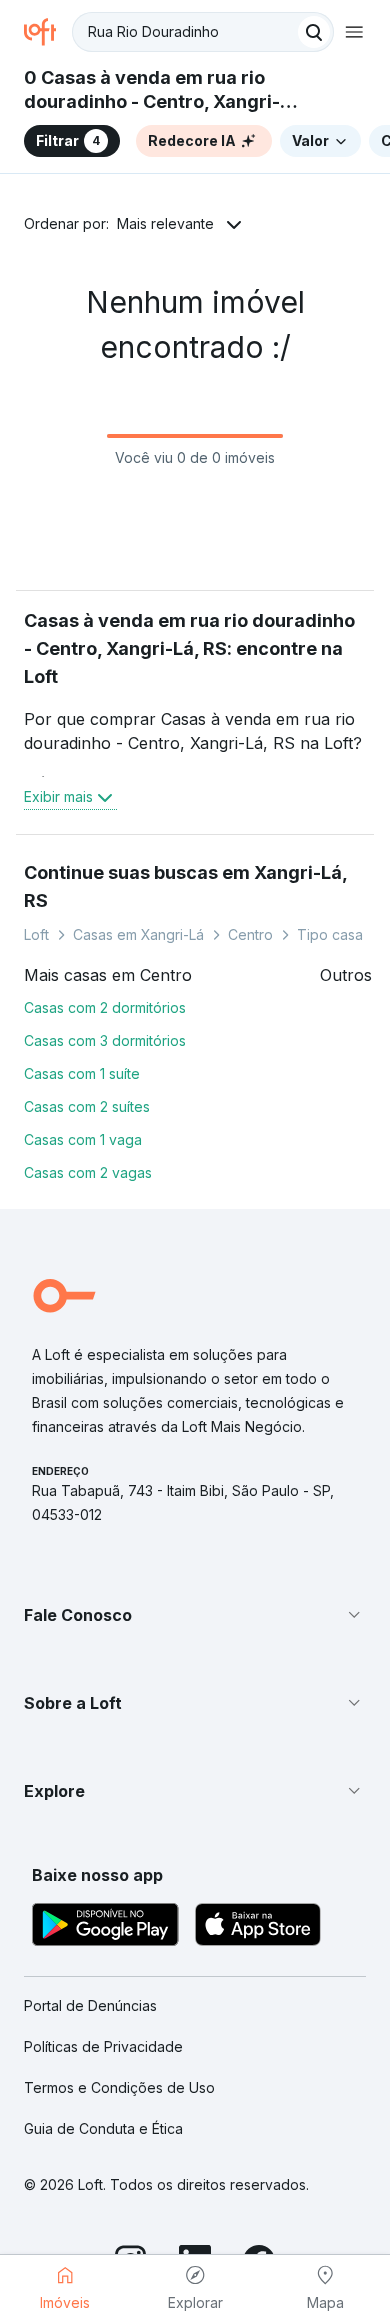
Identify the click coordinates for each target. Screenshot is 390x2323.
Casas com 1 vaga (83, 1139)
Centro (250, 934)
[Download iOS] (258, 1927)
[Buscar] (314, 32)
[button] (195, 1615)
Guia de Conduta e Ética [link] (103, 2128)
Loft (36, 934)
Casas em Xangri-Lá (138, 934)
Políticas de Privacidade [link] (103, 2046)
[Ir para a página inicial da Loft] (48, 32)
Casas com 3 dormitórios (105, 1040)
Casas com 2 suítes (87, 1106)
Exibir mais (58, 796)
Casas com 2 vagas (88, 1172)
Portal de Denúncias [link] (90, 2005)
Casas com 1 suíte (82, 1073)
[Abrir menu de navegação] (354, 32)
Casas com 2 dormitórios (105, 1007)
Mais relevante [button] (165, 223)
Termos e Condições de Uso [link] (119, 2087)
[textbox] (203, 32)
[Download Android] (105, 1927)
